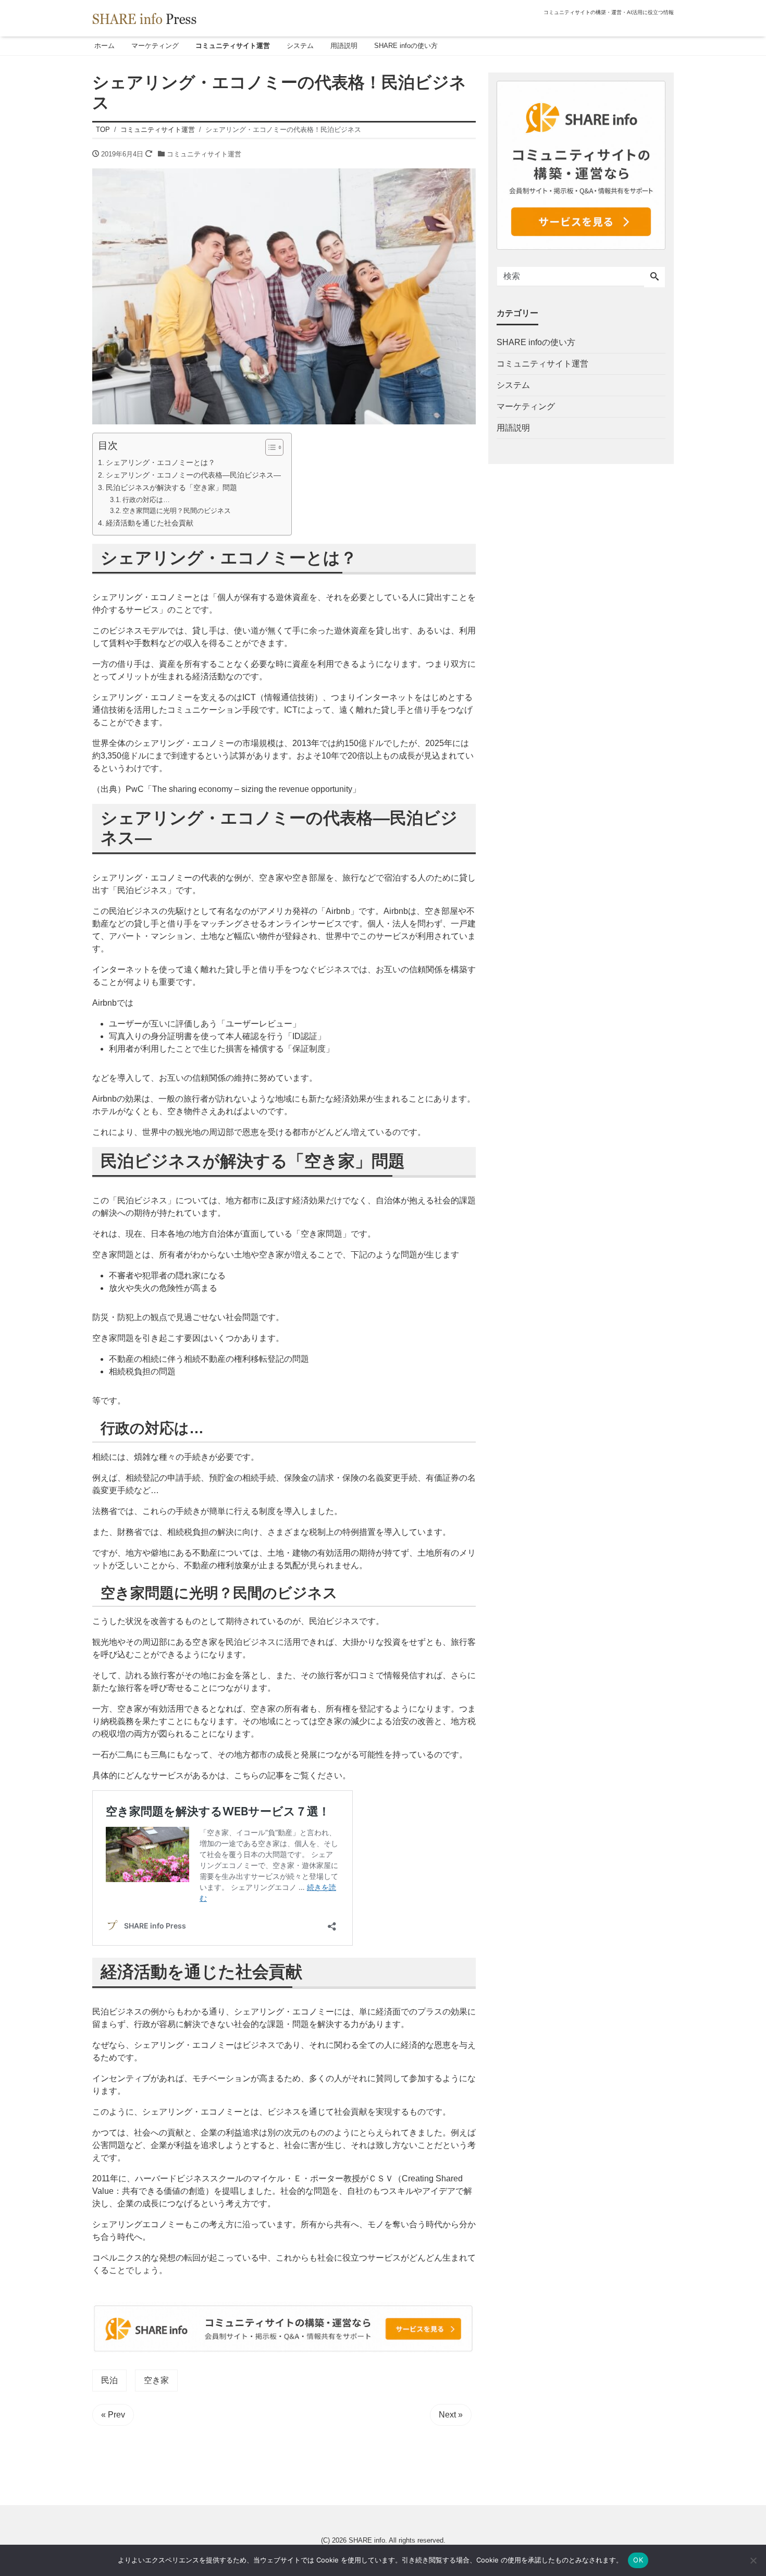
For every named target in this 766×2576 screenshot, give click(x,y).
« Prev (113, 2415)
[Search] (654, 277)
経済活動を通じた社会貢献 (150, 523)
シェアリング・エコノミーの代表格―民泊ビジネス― (193, 475)
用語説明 (344, 46)
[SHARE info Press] (144, 17)
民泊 (109, 2380)
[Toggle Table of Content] (269, 447)
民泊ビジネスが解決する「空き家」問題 (171, 487)
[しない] (753, 2560)
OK (638, 2560)
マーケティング (155, 46)
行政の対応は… (146, 500)
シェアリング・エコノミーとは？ (160, 462)
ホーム (104, 46)
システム (300, 46)
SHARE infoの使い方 (406, 46)
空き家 (156, 2380)
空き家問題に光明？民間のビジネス (177, 511)
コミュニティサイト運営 (233, 46)
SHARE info (367, 2540)
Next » (451, 2415)
